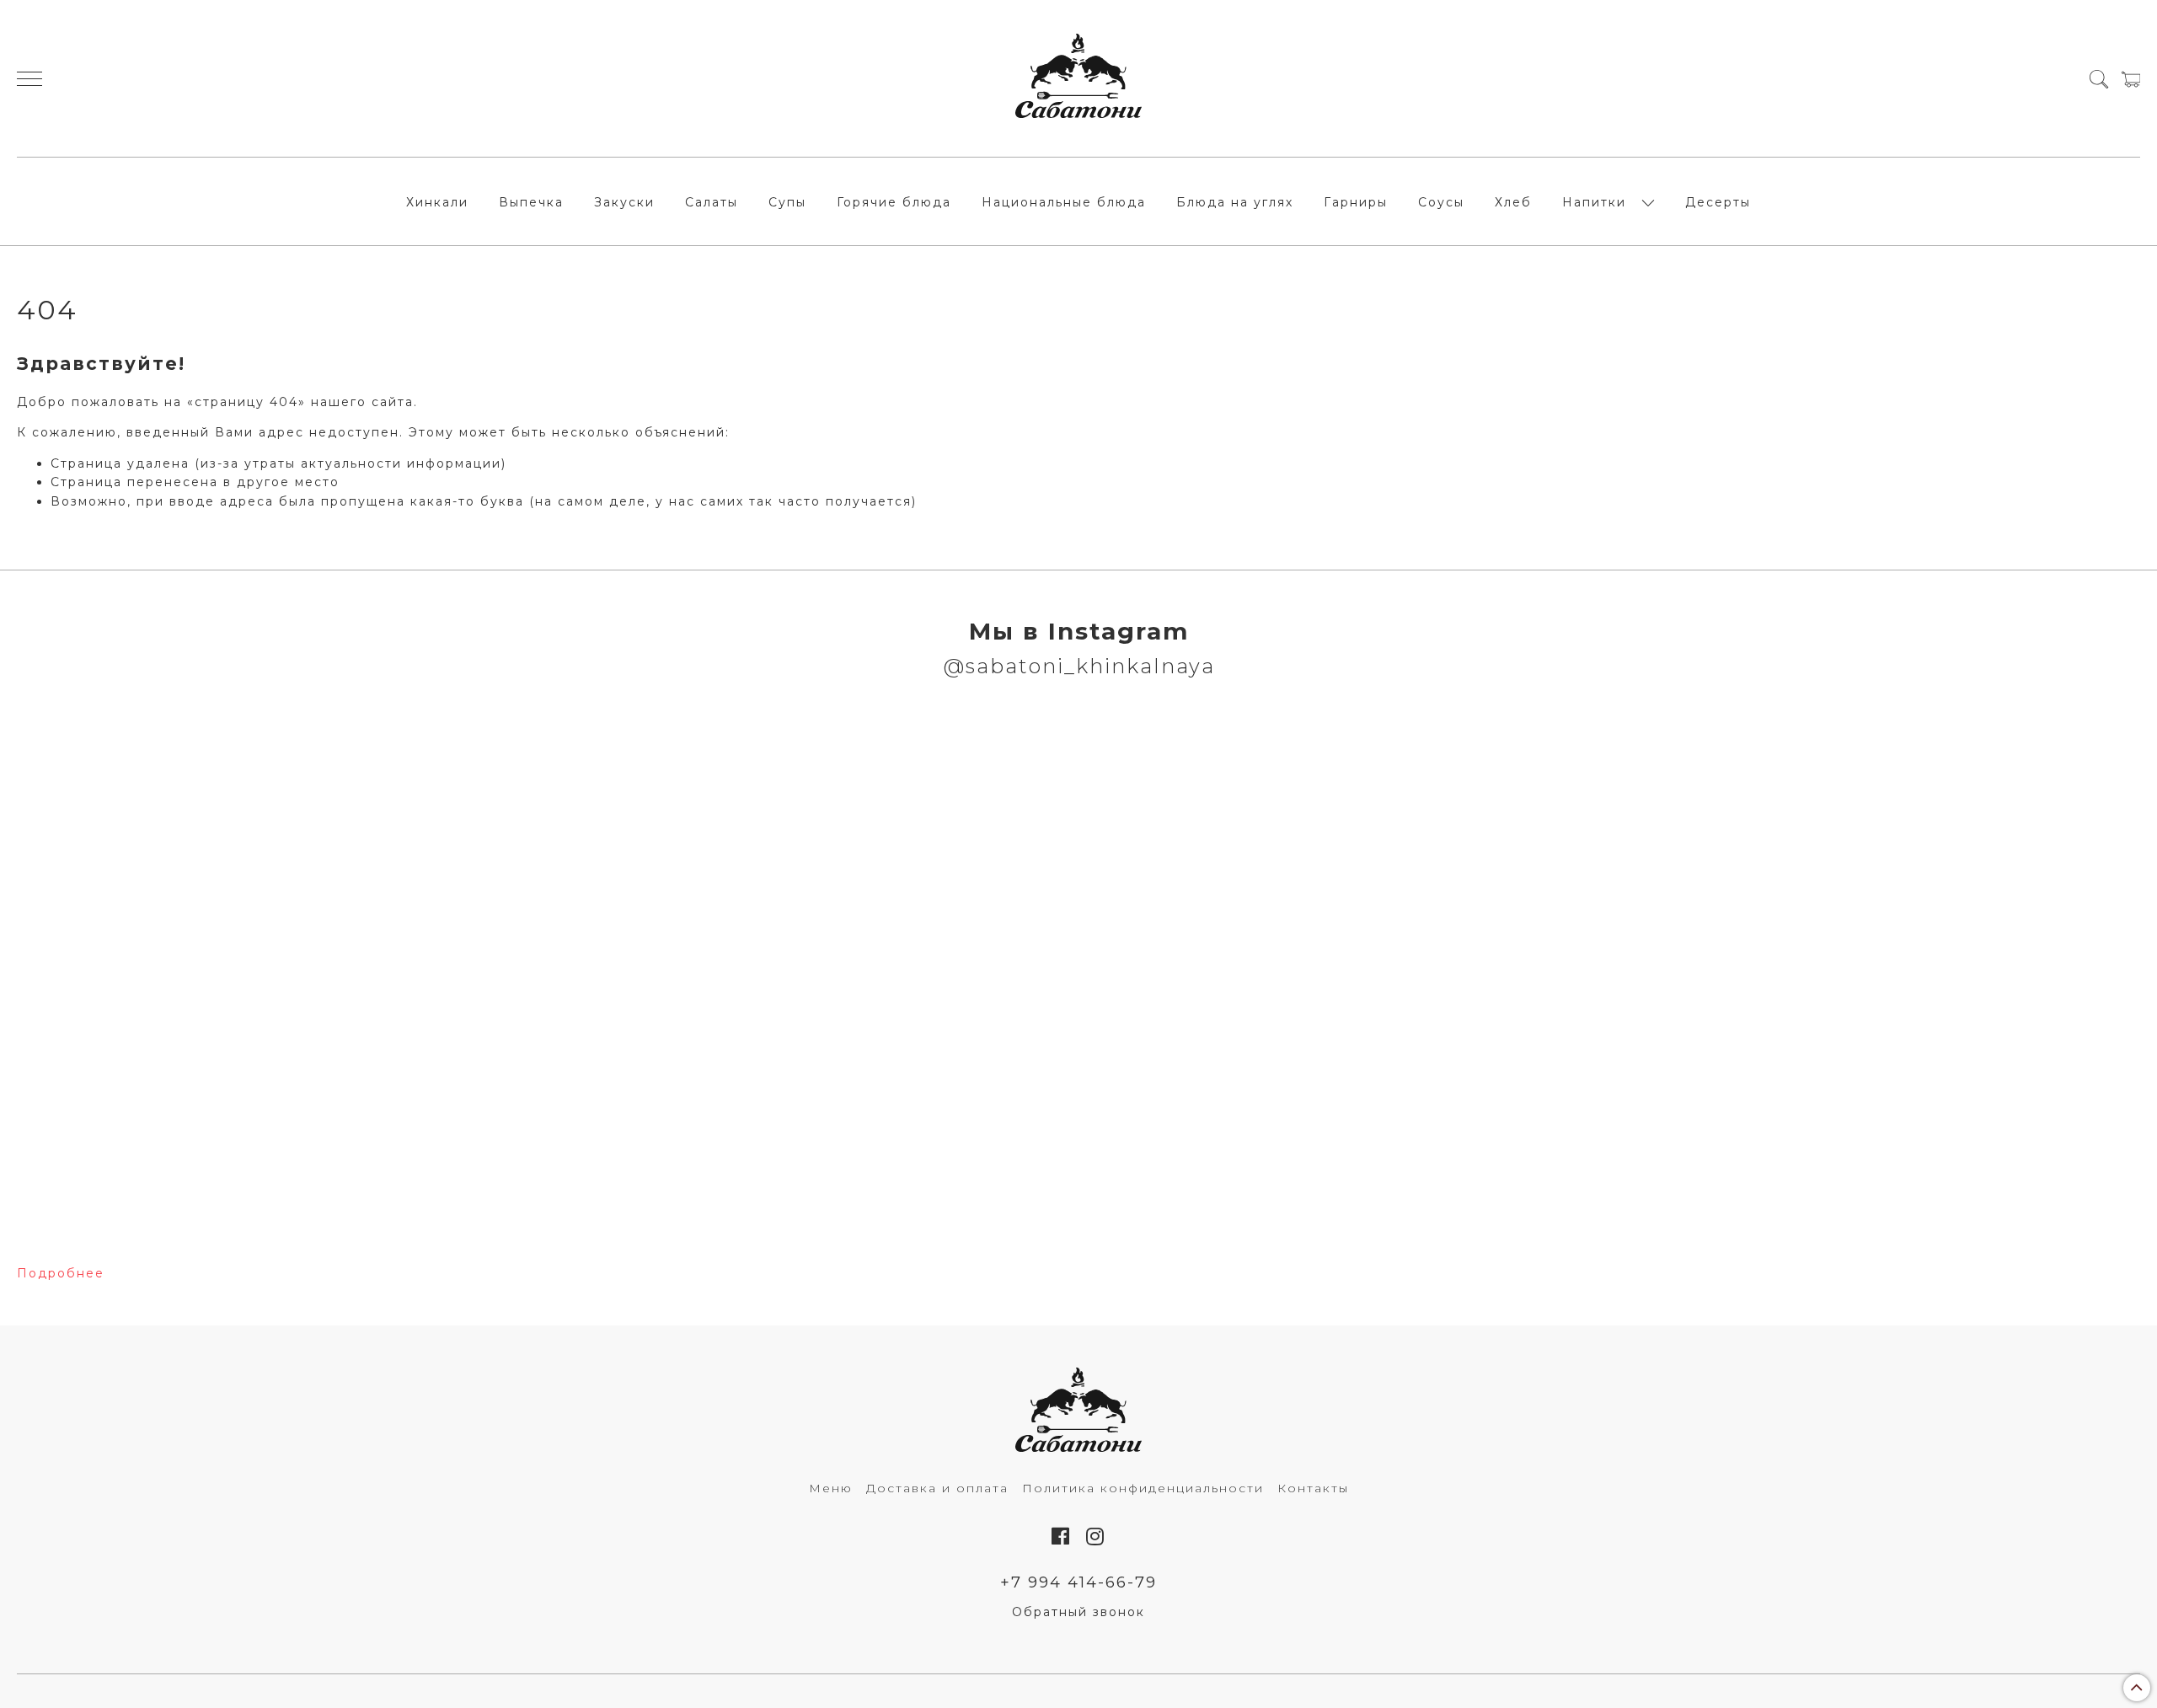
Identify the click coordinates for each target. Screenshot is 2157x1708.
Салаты (712, 202)
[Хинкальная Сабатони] (1078, 78)
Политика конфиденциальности (1143, 1488)
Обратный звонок (1078, 1612)
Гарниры (1356, 202)
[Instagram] (1096, 1537)
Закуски (624, 202)
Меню (831, 1488)
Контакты (1313, 1488)
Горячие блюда (894, 202)
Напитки (1594, 202)
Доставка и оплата (937, 1488)
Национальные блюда (1064, 202)
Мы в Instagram (1079, 631)
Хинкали (437, 202)
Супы (787, 202)
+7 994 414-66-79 (1078, 1582)
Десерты (1718, 202)
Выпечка (531, 202)
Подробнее (61, 1273)
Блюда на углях (1235, 202)
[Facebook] (1061, 1537)
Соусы (1441, 202)
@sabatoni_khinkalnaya (1079, 666)
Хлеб (1513, 202)
